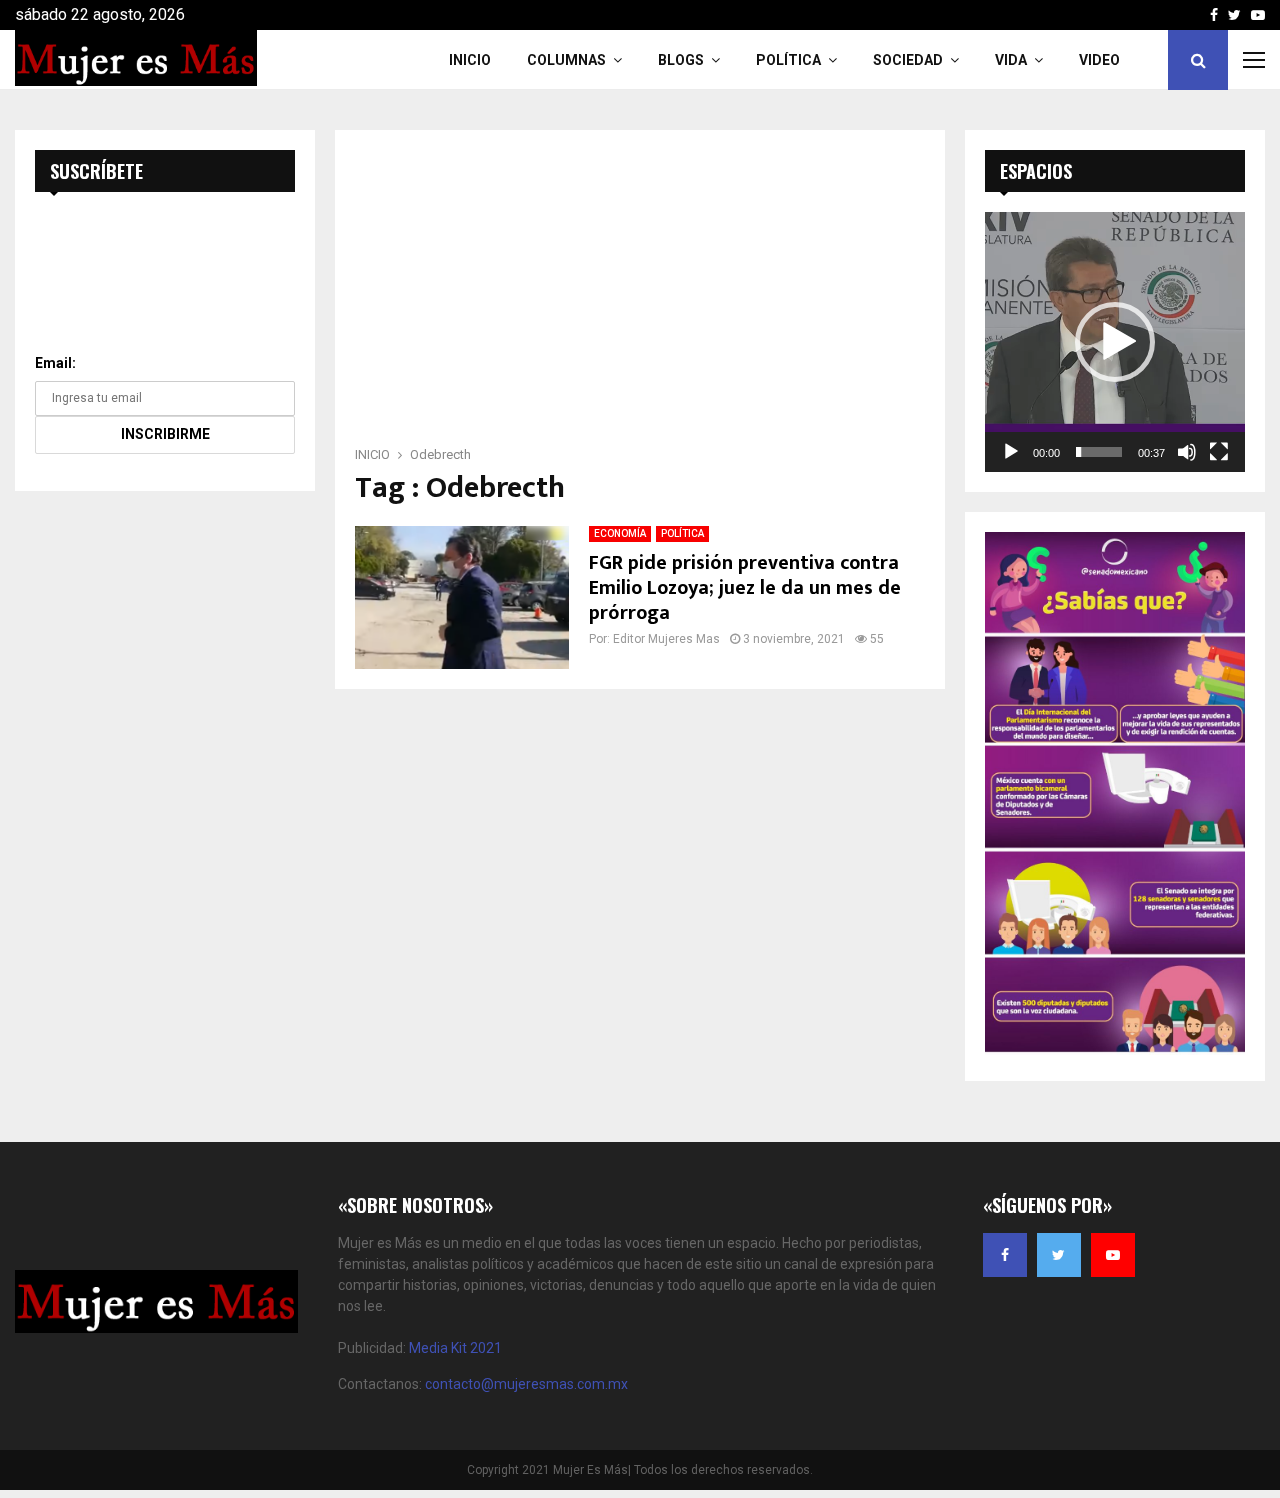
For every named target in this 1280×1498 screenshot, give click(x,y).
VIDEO (1099, 60)
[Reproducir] (1011, 452)
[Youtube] (1113, 1255)
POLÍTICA (682, 533)
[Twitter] (1059, 1255)
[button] (1115, 342)
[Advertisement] (640, 294)
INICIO (470, 60)
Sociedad (908, 60)
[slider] (1099, 452)
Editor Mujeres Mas (666, 639)
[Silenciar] (1187, 452)
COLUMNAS (566, 60)
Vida (1011, 60)
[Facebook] (1005, 1255)
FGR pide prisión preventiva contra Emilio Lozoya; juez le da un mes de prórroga (745, 588)
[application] (1115, 342)
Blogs (681, 60)
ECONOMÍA (620, 533)
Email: (55, 363)
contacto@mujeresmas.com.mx (526, 1384)
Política (788, 60)
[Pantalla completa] (1219, 452)
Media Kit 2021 (455, 1348)
